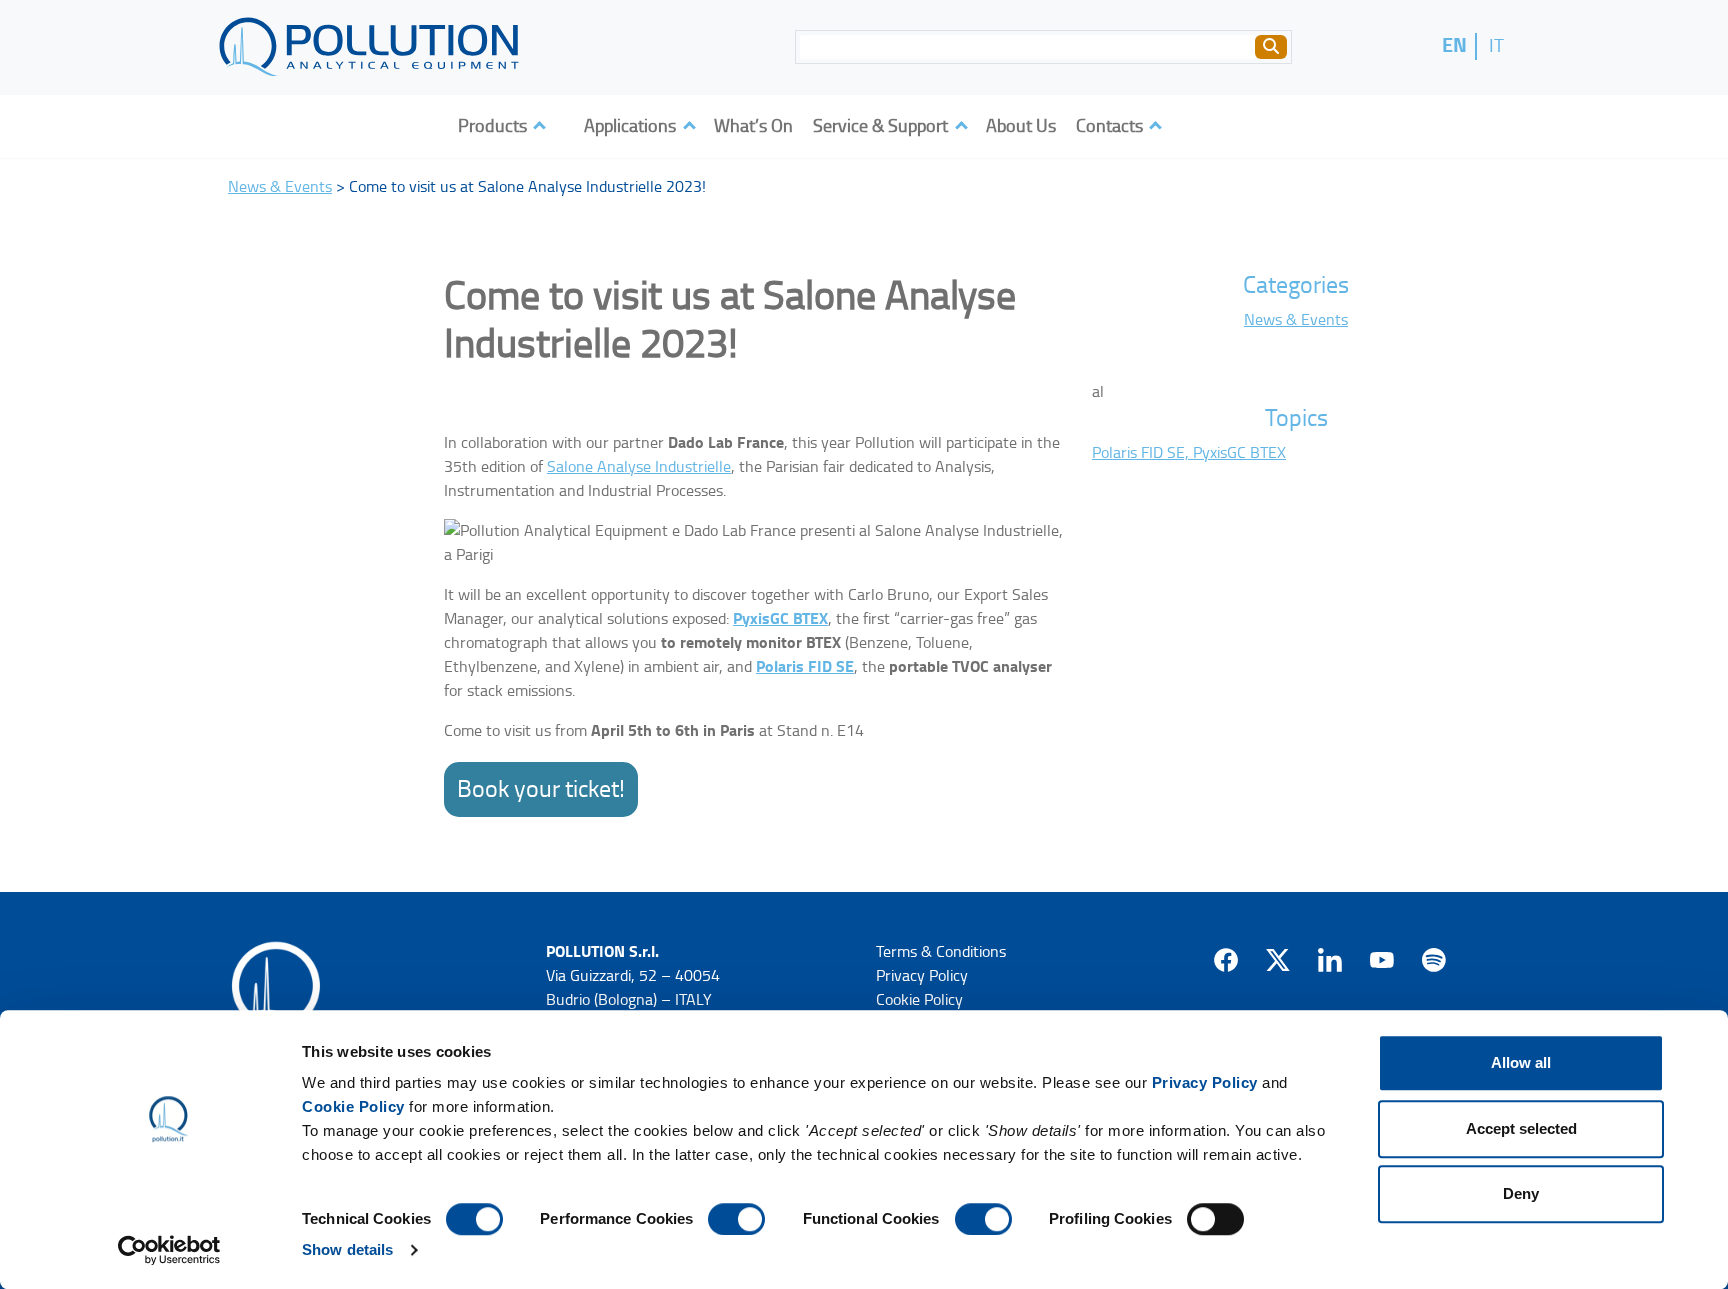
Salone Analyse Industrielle (639, 466)
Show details (347, 1249)
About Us (1021, 126)
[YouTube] (1382, 960)
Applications (632, 126)
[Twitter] (1278, 960)
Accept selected (1521, 1128)
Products (494, 126)
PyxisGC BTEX (780, 618)
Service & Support (882, 126)
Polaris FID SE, (1142, 452)
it (1496, 45)
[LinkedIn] (1330, 960)
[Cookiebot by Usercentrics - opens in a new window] (169, 1250)
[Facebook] (1226, 960)
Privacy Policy (1205, 1082)
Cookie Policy (353, 1106)
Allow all (1521, 1062)
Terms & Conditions (941, 951)
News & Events (280, 186)
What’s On (753, 126)
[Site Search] (1271, 47)
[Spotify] (1434, 960)
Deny (1521, 1193)
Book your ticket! (541, 789)
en (1454, 45)
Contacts (1111, 126)
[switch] (736, 1219)
